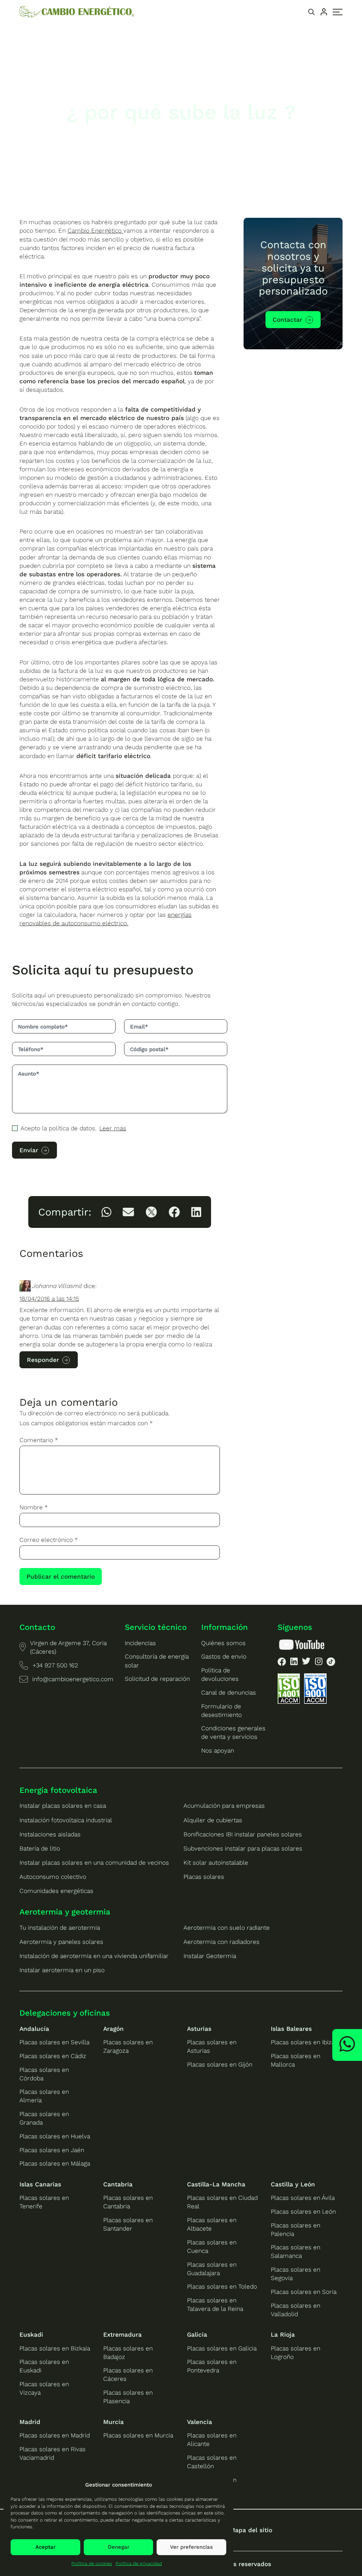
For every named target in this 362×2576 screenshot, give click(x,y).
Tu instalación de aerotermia (60, 1928)
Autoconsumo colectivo (53, 1877)
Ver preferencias (191, 2547)
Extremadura (122, 2335)
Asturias (199, 2029)
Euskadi (31, 2335)
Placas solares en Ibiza (303, 2042)
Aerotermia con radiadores (221, 1942)
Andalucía (34, 2029)
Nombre (34, 1507)
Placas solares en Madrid (55, 2435)
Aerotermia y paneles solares (61, 1942)
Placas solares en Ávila (303, 2198)
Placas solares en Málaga (55, 2163)
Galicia (197, 2335)
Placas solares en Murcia (138, 2435)
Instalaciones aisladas (50, 1834)
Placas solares (204, 1877)
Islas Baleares (291, 2029)
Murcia (113, 2422)
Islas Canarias (40, 2184)
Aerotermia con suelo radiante (227, 1928)
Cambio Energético (95, 231)
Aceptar (45, 2547)
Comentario (39, 1440)
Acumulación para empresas (224, 1806)
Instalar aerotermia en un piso (62, 1970)
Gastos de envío (224, 1656)
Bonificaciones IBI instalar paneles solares (243, 1834)
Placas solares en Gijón (220, 2064)
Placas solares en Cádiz (53, 2056)
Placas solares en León (303, 2211)
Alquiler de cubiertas (213, 1820)
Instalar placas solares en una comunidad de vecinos (94, 1863)
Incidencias (140, 1643)
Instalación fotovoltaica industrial (66, 1820)
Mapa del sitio (251, 2530)
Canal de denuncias (229, 1692)
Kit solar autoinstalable (216, 1863)
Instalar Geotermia (210, 1956)
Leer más (113, 1128)
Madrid (30, 2422)
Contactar (287, 320)
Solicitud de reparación (157, 1679)
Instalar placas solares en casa (63, 1806)
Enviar (29, 1150)
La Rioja (283, 2335)
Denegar (119, 2547)
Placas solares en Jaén (52, 2150)
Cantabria (118, 2184)
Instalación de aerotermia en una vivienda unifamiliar (94, 1956)
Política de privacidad (139, 2563)
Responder (43, 1360)
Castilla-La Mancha (216, 2184)
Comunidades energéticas (56, 1891)
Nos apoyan (218, 1750)
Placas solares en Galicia (222, 2348)
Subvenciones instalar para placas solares (243, 1848)
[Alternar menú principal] (338, 12)
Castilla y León (293, 2184)
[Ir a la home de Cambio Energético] (77, 12)
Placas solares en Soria (304, 2292)
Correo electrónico (49, 1540)
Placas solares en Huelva (55, 2136)
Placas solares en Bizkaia (55, 2348)
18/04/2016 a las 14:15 (49, 1299)
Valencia (200, 2422)
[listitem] (106, 1212)
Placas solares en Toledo (222, 2286)
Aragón (113, 2029)
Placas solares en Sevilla (54, 2042)
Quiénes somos (223, 1643)
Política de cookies (92, 2563)
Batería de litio (40, 1848)
